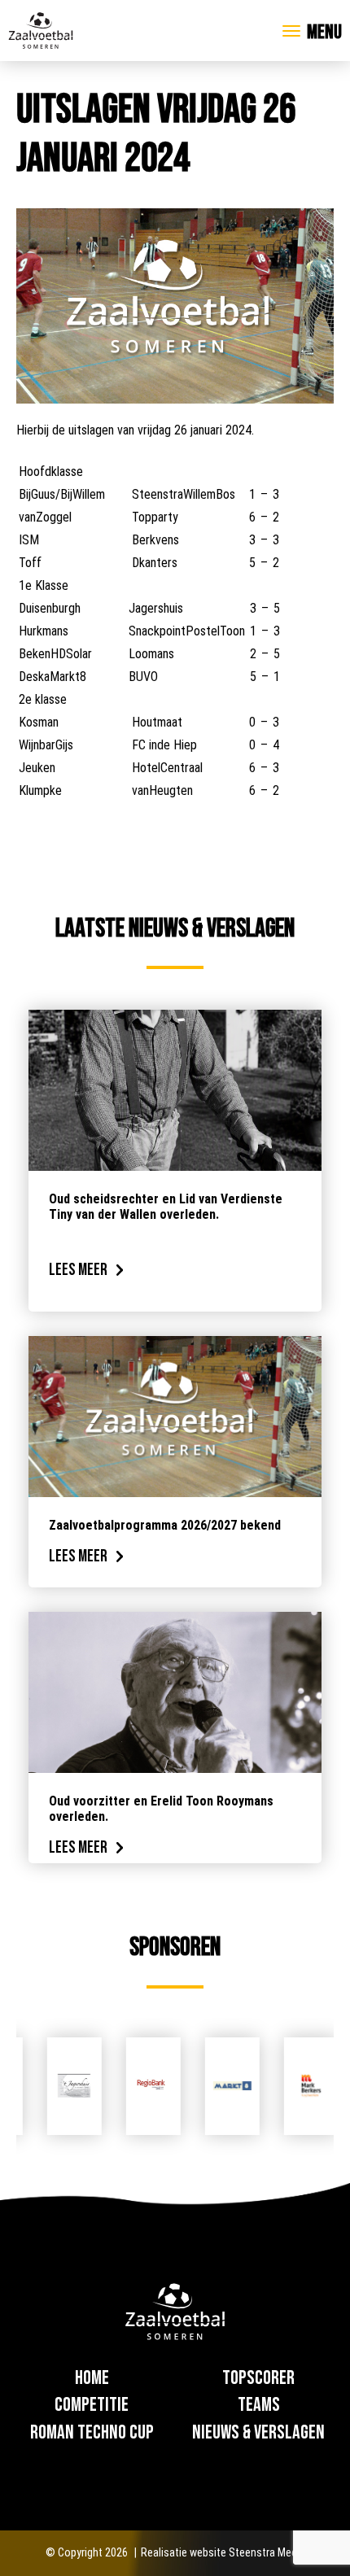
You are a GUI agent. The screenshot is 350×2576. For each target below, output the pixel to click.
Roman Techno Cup (92, 2432)
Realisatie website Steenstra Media (223, 2552)
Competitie (92, 2405)
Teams (259, 2405)
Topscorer (258, 2378)
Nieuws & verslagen (258, 2432)
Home (92, 2378)
